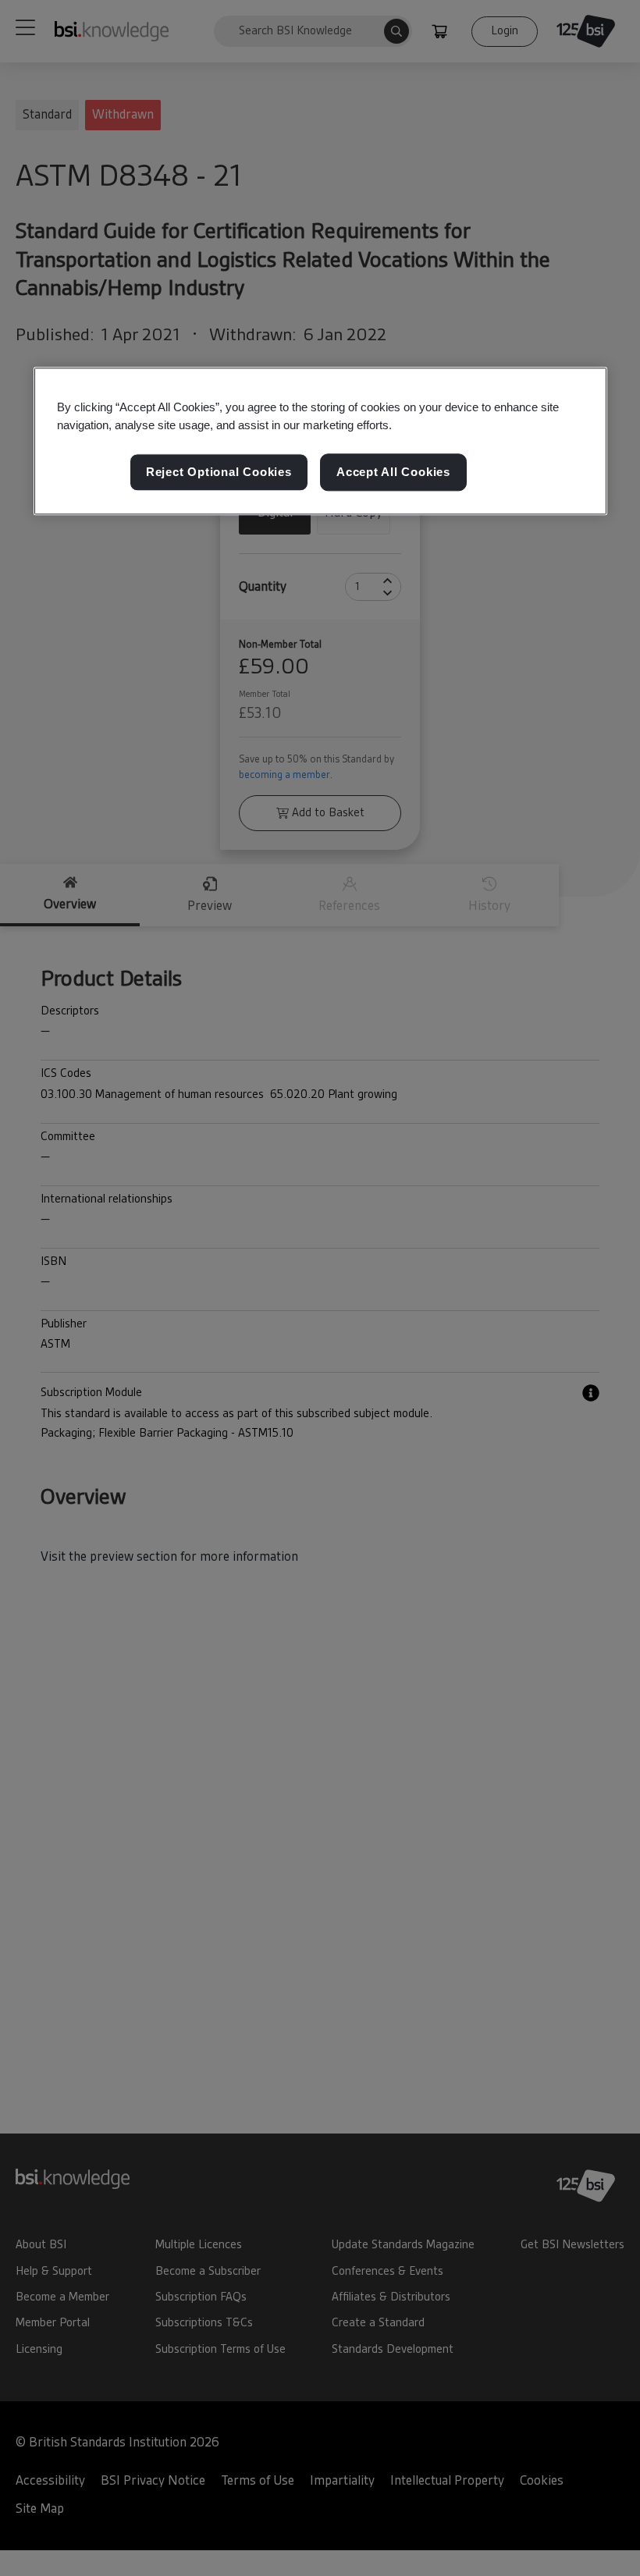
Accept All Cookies (393, 473)
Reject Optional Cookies (219, 473)
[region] (320, 441)
